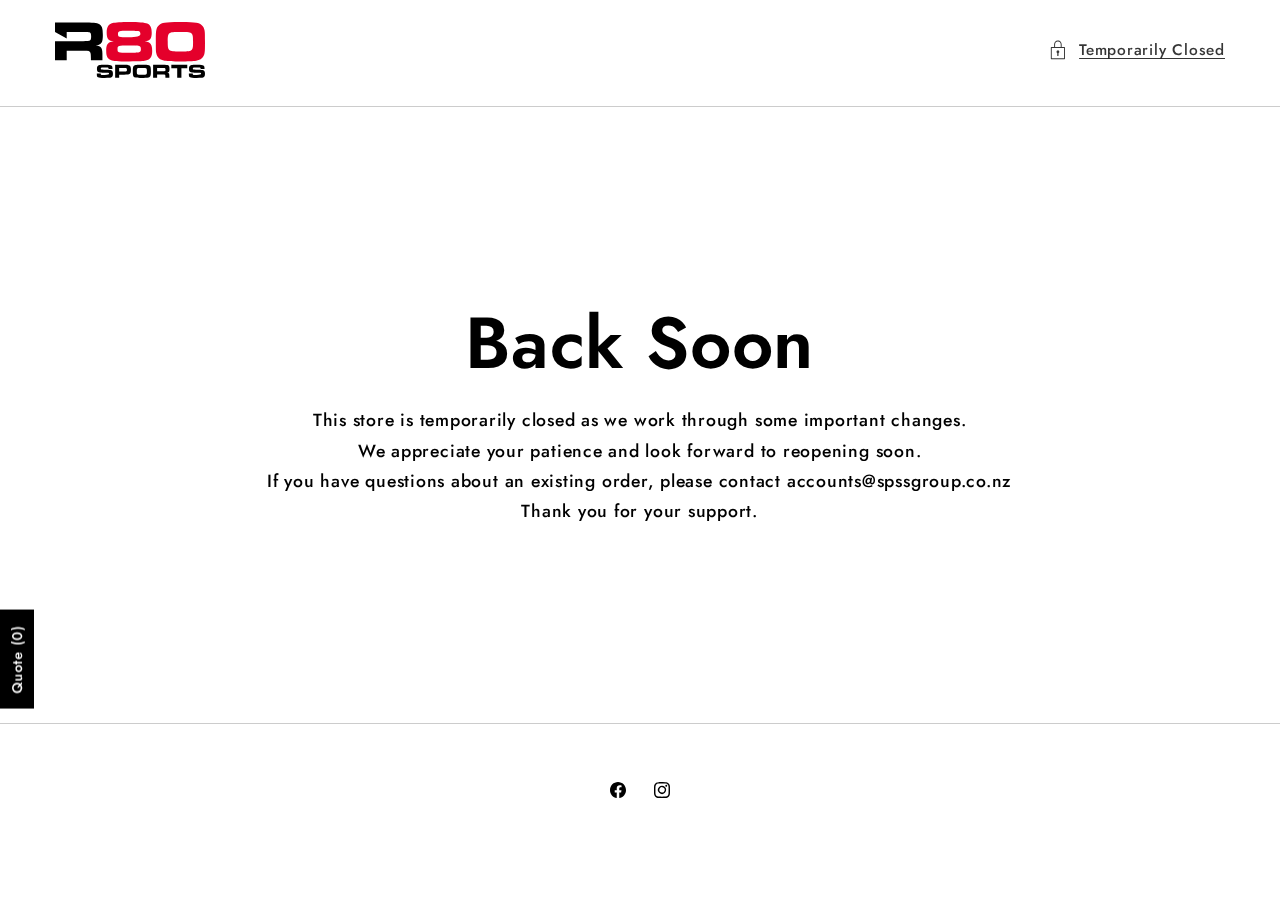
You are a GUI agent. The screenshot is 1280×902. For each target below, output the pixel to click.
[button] (1136, 50)
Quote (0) (17, 659)
